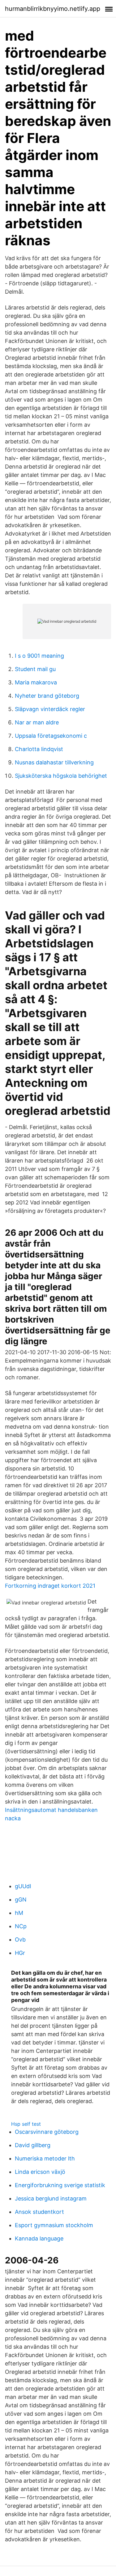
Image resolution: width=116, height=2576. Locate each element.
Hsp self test (26, 2124)
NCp (21, 1926)
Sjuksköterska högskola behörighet (61, 776)
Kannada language (39, 2238)
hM (19, 1913)
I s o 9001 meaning (39, 656)
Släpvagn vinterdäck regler (50, 709)
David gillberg (33, 2145)
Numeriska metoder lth (45, 2158)
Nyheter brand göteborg (47, 696)
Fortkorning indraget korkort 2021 (50, 1586)
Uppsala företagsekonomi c (51, 736)
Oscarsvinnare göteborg (47, 2132)
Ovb (20, 1940)
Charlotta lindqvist (39, 749)
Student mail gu (35, 669)
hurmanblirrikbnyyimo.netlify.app (53, 9)
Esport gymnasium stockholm (54, 2225)
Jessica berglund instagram (51, 2198)
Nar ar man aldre (37, 722)
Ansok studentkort (39, 2212)
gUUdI (23, 1886)
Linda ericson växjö (40, 2172)
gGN (21, 1900)
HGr (20, 1953)
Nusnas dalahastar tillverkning (54, 762)
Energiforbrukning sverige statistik (60, 2185)
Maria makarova (36, 682)
